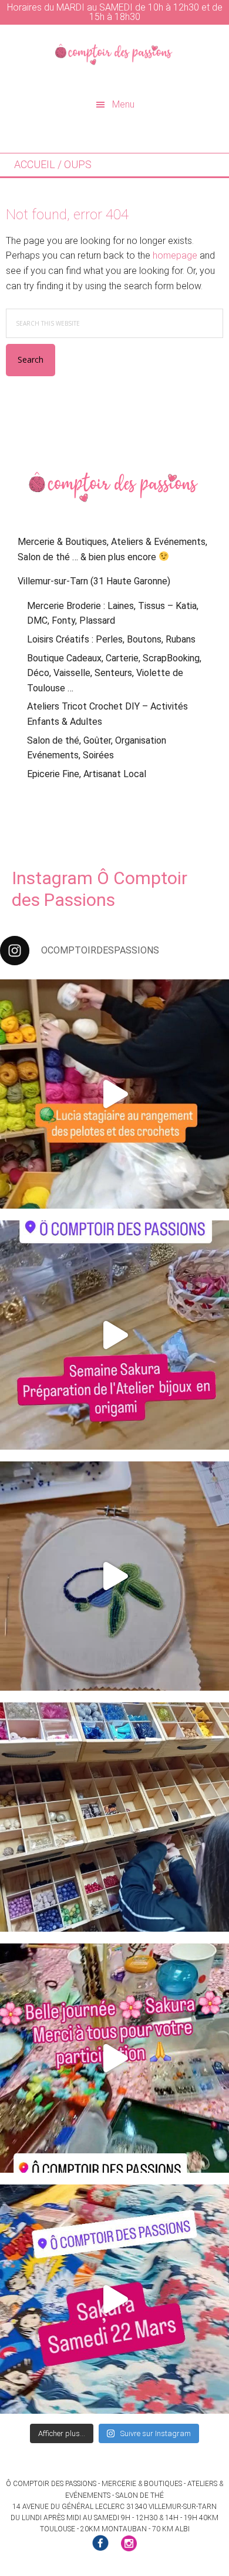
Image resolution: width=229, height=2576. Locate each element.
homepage (175, 255)
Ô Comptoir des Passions (114, 54)
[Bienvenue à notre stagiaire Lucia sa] (114, 1817)
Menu (123, 104)
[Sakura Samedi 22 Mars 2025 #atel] (114, 2299)
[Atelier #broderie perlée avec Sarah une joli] (114, 1576)
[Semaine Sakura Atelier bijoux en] (114, 1335)
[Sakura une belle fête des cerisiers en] (114, 2058)
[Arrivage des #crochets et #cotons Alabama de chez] (114, 1094)
